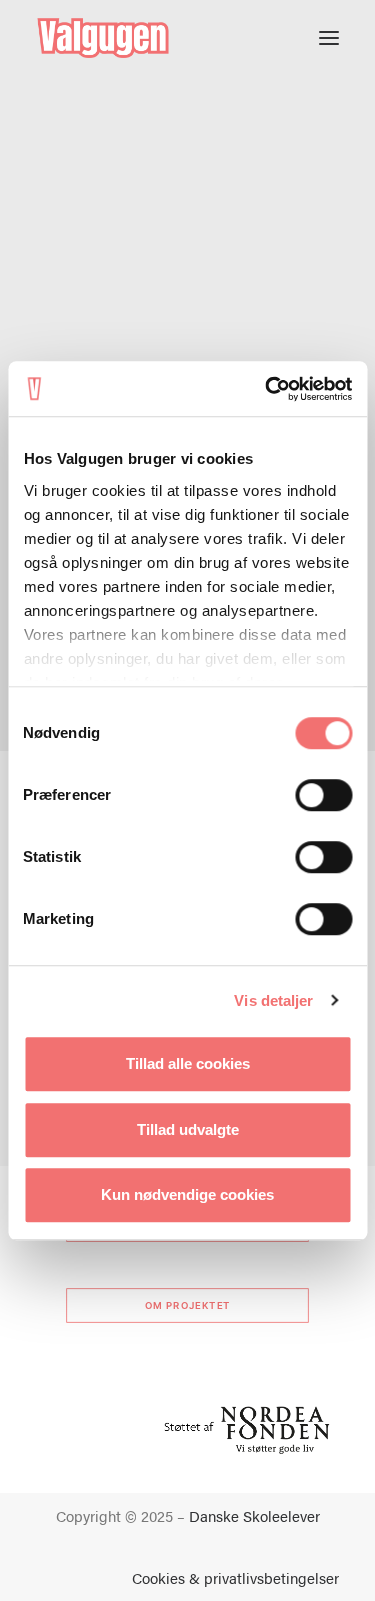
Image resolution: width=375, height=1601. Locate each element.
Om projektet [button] (188, 1306)
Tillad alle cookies (188, 1063)
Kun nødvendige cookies (187, 1194)
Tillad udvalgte (188, 1129)
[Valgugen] (103, 38)
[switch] (323, 795)
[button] (329, 38)
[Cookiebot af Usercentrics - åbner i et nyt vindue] (267, 389)
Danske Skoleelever (254, 1515)
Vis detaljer (273, 1000)
